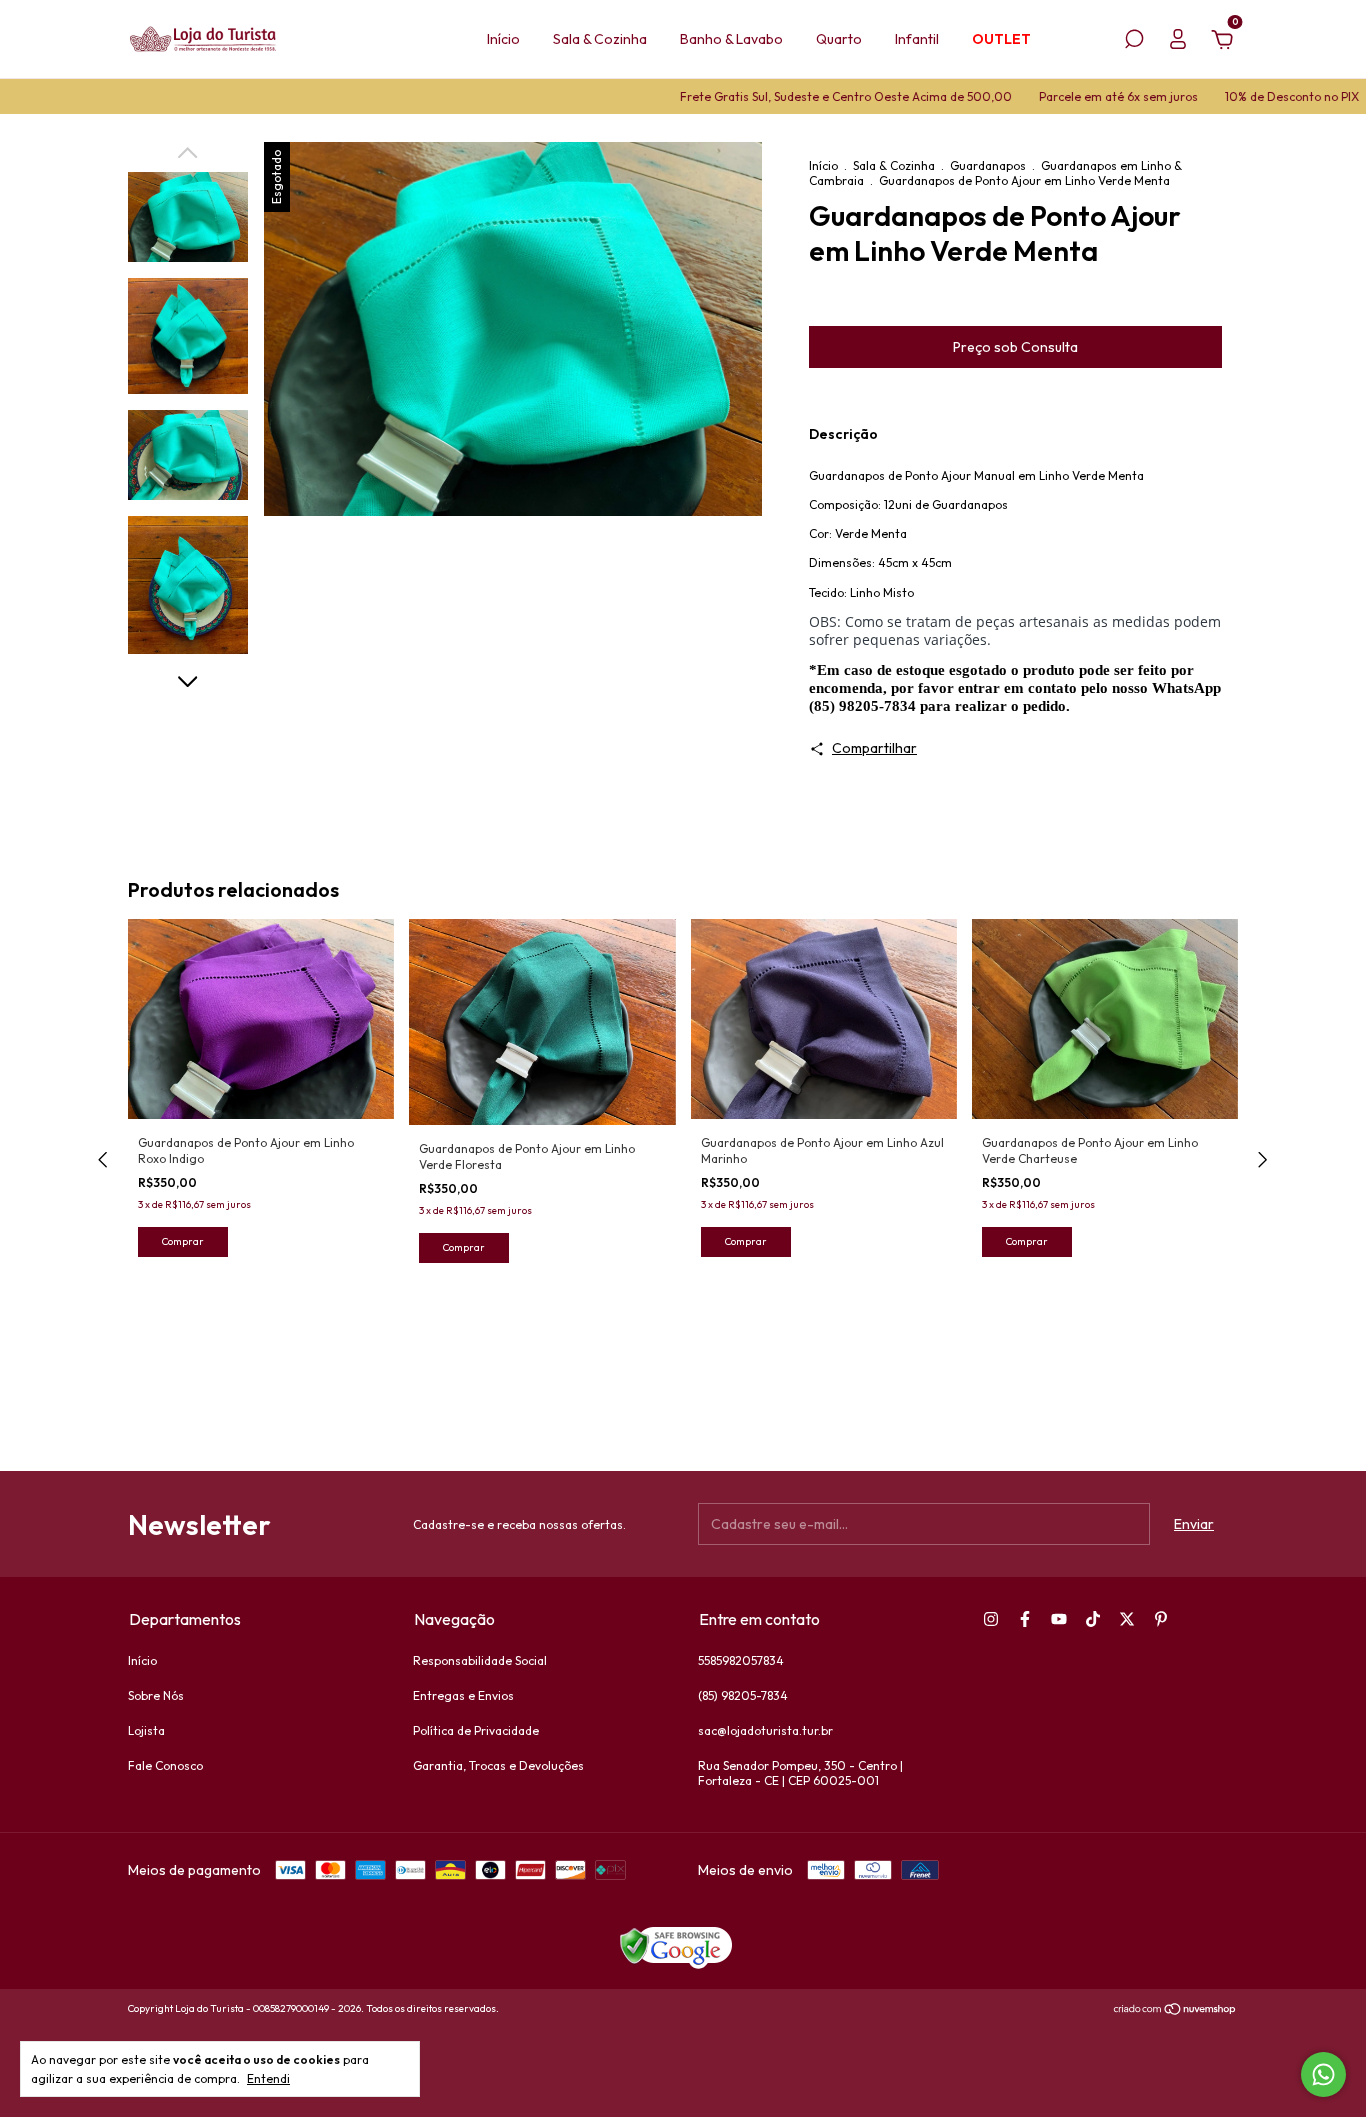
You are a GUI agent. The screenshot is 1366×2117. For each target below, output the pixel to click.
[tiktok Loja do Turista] (1093, 1619)
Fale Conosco (165, 1765)
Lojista (146, 1730)
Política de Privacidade (476, 1730)
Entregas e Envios (463, 1695)
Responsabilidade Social (480, 1660)
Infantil (917, 39)
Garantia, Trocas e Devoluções (498, 1765)
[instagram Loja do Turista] (991, 1619)
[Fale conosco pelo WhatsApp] (1323, 2074)
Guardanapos (988, 165)
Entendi (268, 2078)
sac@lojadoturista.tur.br (765, 1730)
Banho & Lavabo (731, 39)
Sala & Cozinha (600, 39)
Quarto (839, 39)
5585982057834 (741, 1660)
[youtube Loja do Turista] (1059, 1619)
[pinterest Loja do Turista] (1161, 1619)
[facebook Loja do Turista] (1025, 1619)
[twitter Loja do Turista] (1127, 1619)
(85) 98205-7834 (743, 1695)
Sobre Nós (156, 1695)
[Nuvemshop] (1175, 2011)
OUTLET (1001, 39)
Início (503, 39)
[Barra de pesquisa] (1134, 42)
